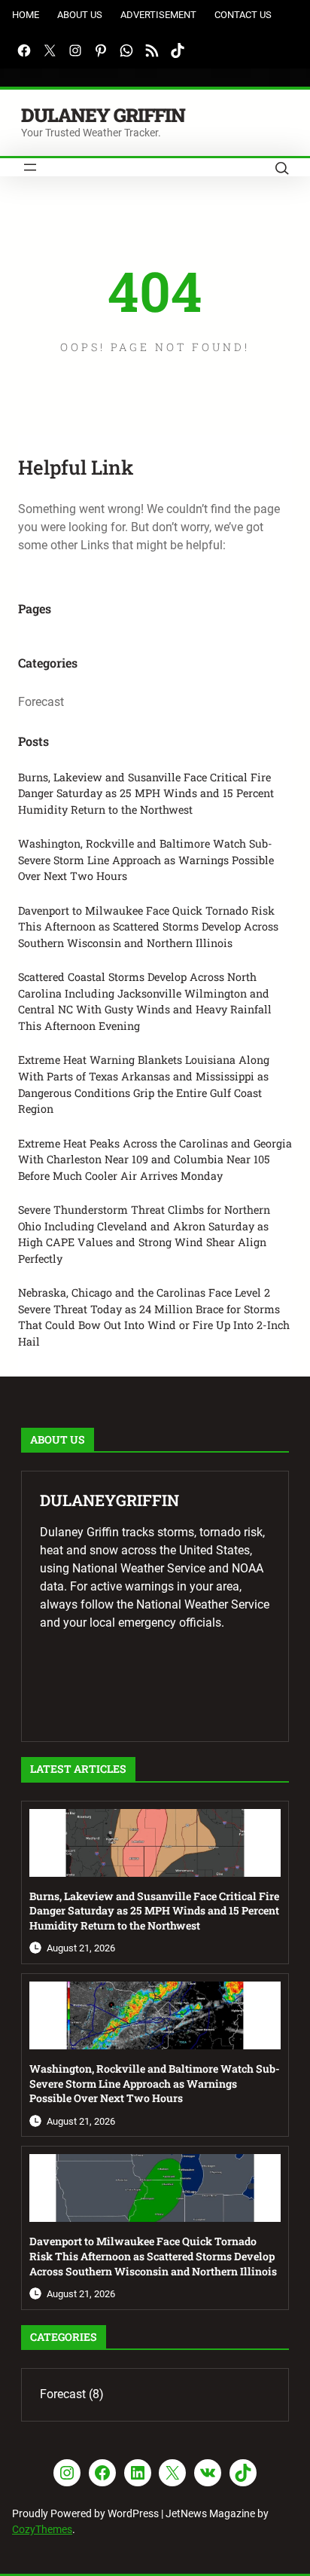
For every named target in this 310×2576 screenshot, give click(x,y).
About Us (80, 15)
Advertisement (158, 15)
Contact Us (243, 15)
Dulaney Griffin (103, 115)
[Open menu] (30, 167)
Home (26, 15)
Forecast (41, 702)
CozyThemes (42, 2529)
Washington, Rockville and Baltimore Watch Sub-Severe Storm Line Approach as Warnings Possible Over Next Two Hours (146, 860)
